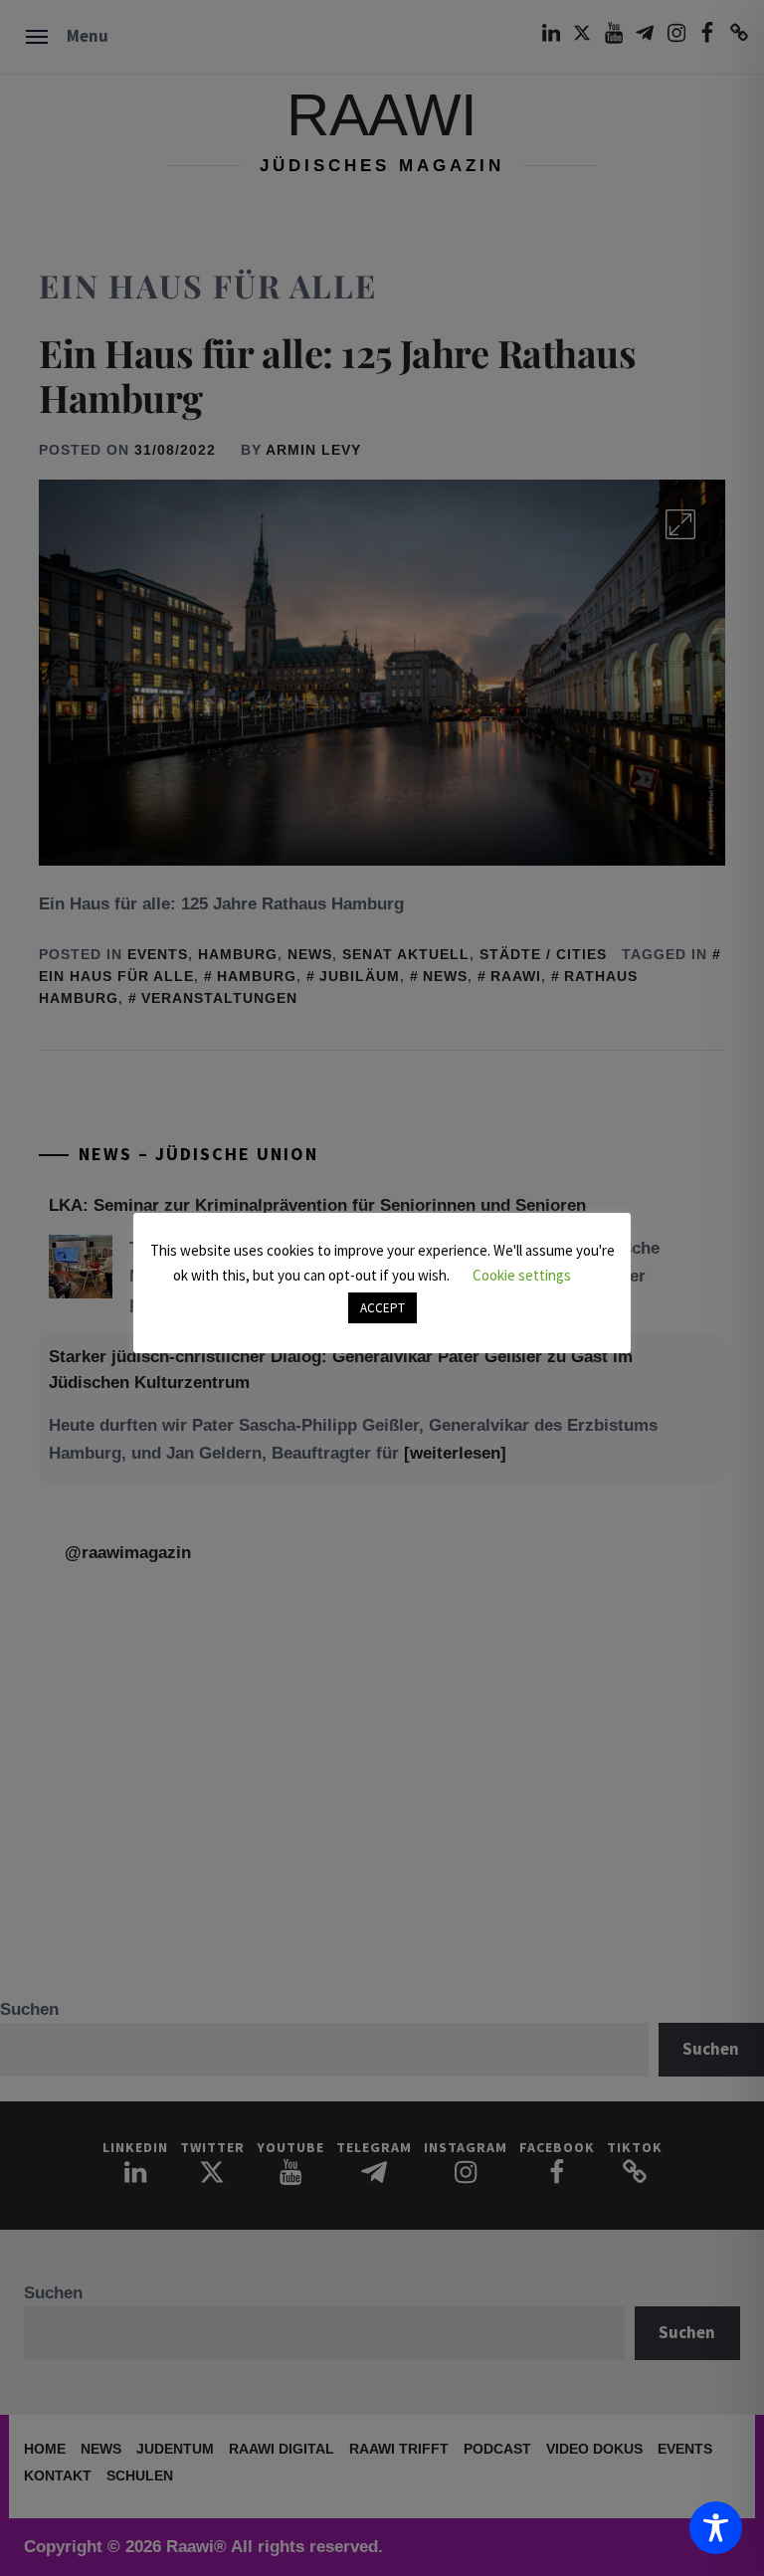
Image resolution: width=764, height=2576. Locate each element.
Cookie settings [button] (522, 1275)
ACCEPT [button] (382, 1308)
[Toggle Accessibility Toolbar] (716, 2528)
